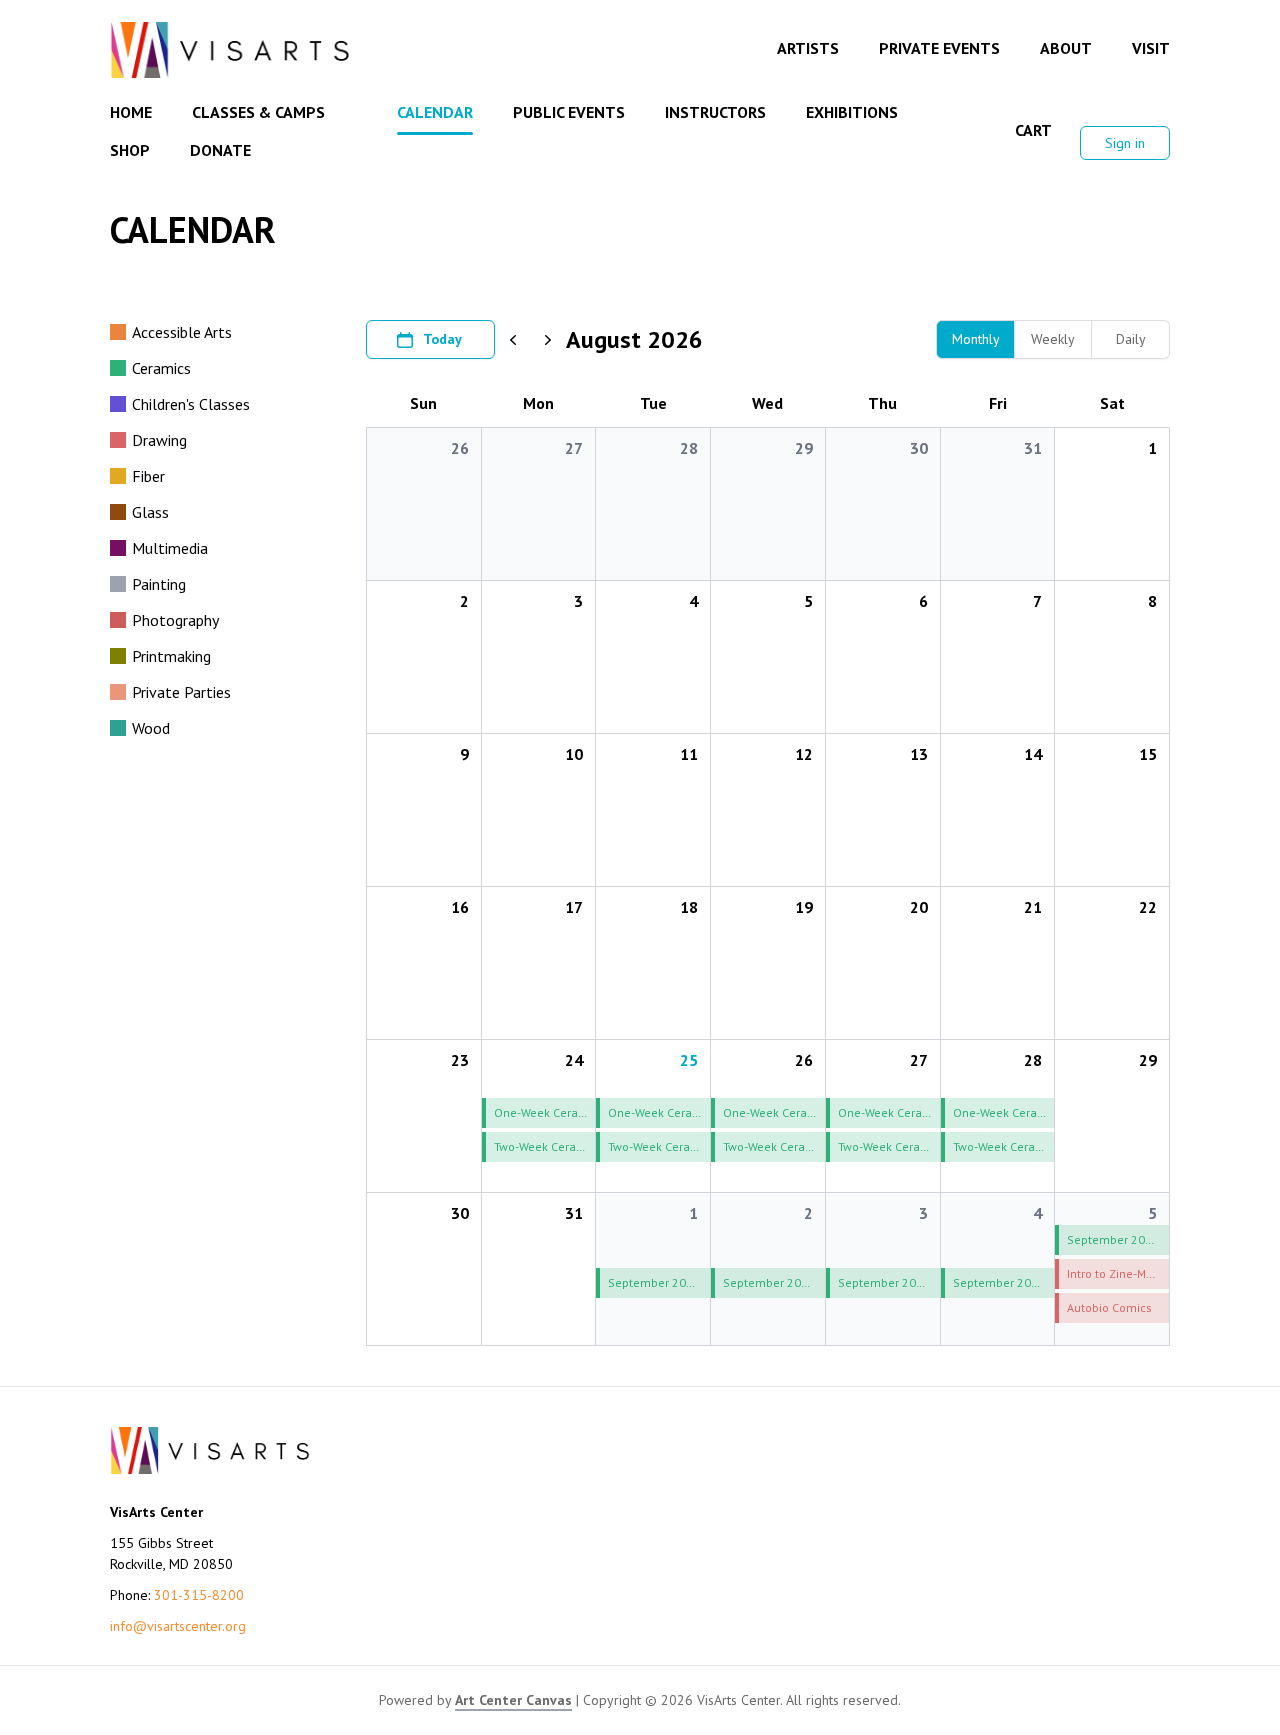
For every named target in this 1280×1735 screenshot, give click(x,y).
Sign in (1125, 143)
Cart (1033, 130)
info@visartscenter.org (178, 1626)
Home (131, 112)
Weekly (1053, 339)
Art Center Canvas (513, 1700)
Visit (1151, 48)
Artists (808, 48)
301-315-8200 (199, 1595)
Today (442, 339)
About (1066, 48)
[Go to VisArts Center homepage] (230, 50)
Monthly (976, 339)
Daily (1131, 339)
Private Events (939, 48)
